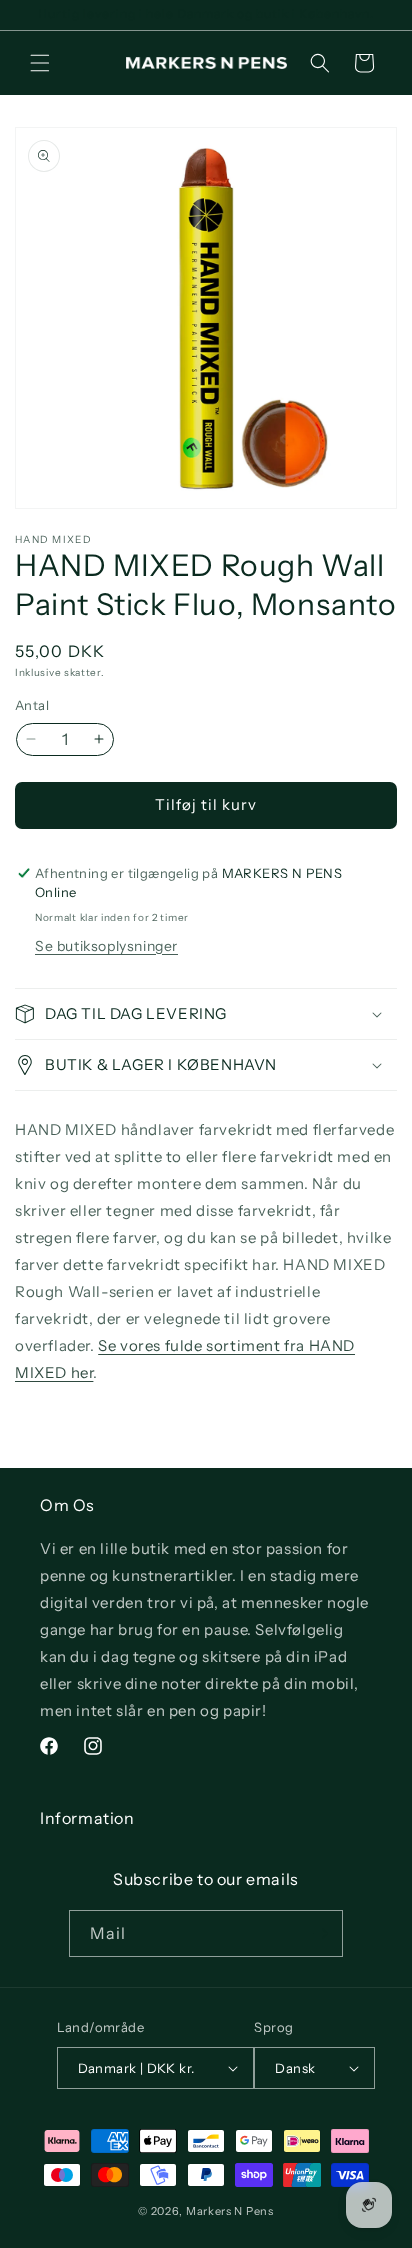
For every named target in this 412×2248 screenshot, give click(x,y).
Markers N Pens (230, 2211)
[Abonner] (320, 1933)
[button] (40, 63)
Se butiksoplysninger (106, 946)
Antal (32, 705)
